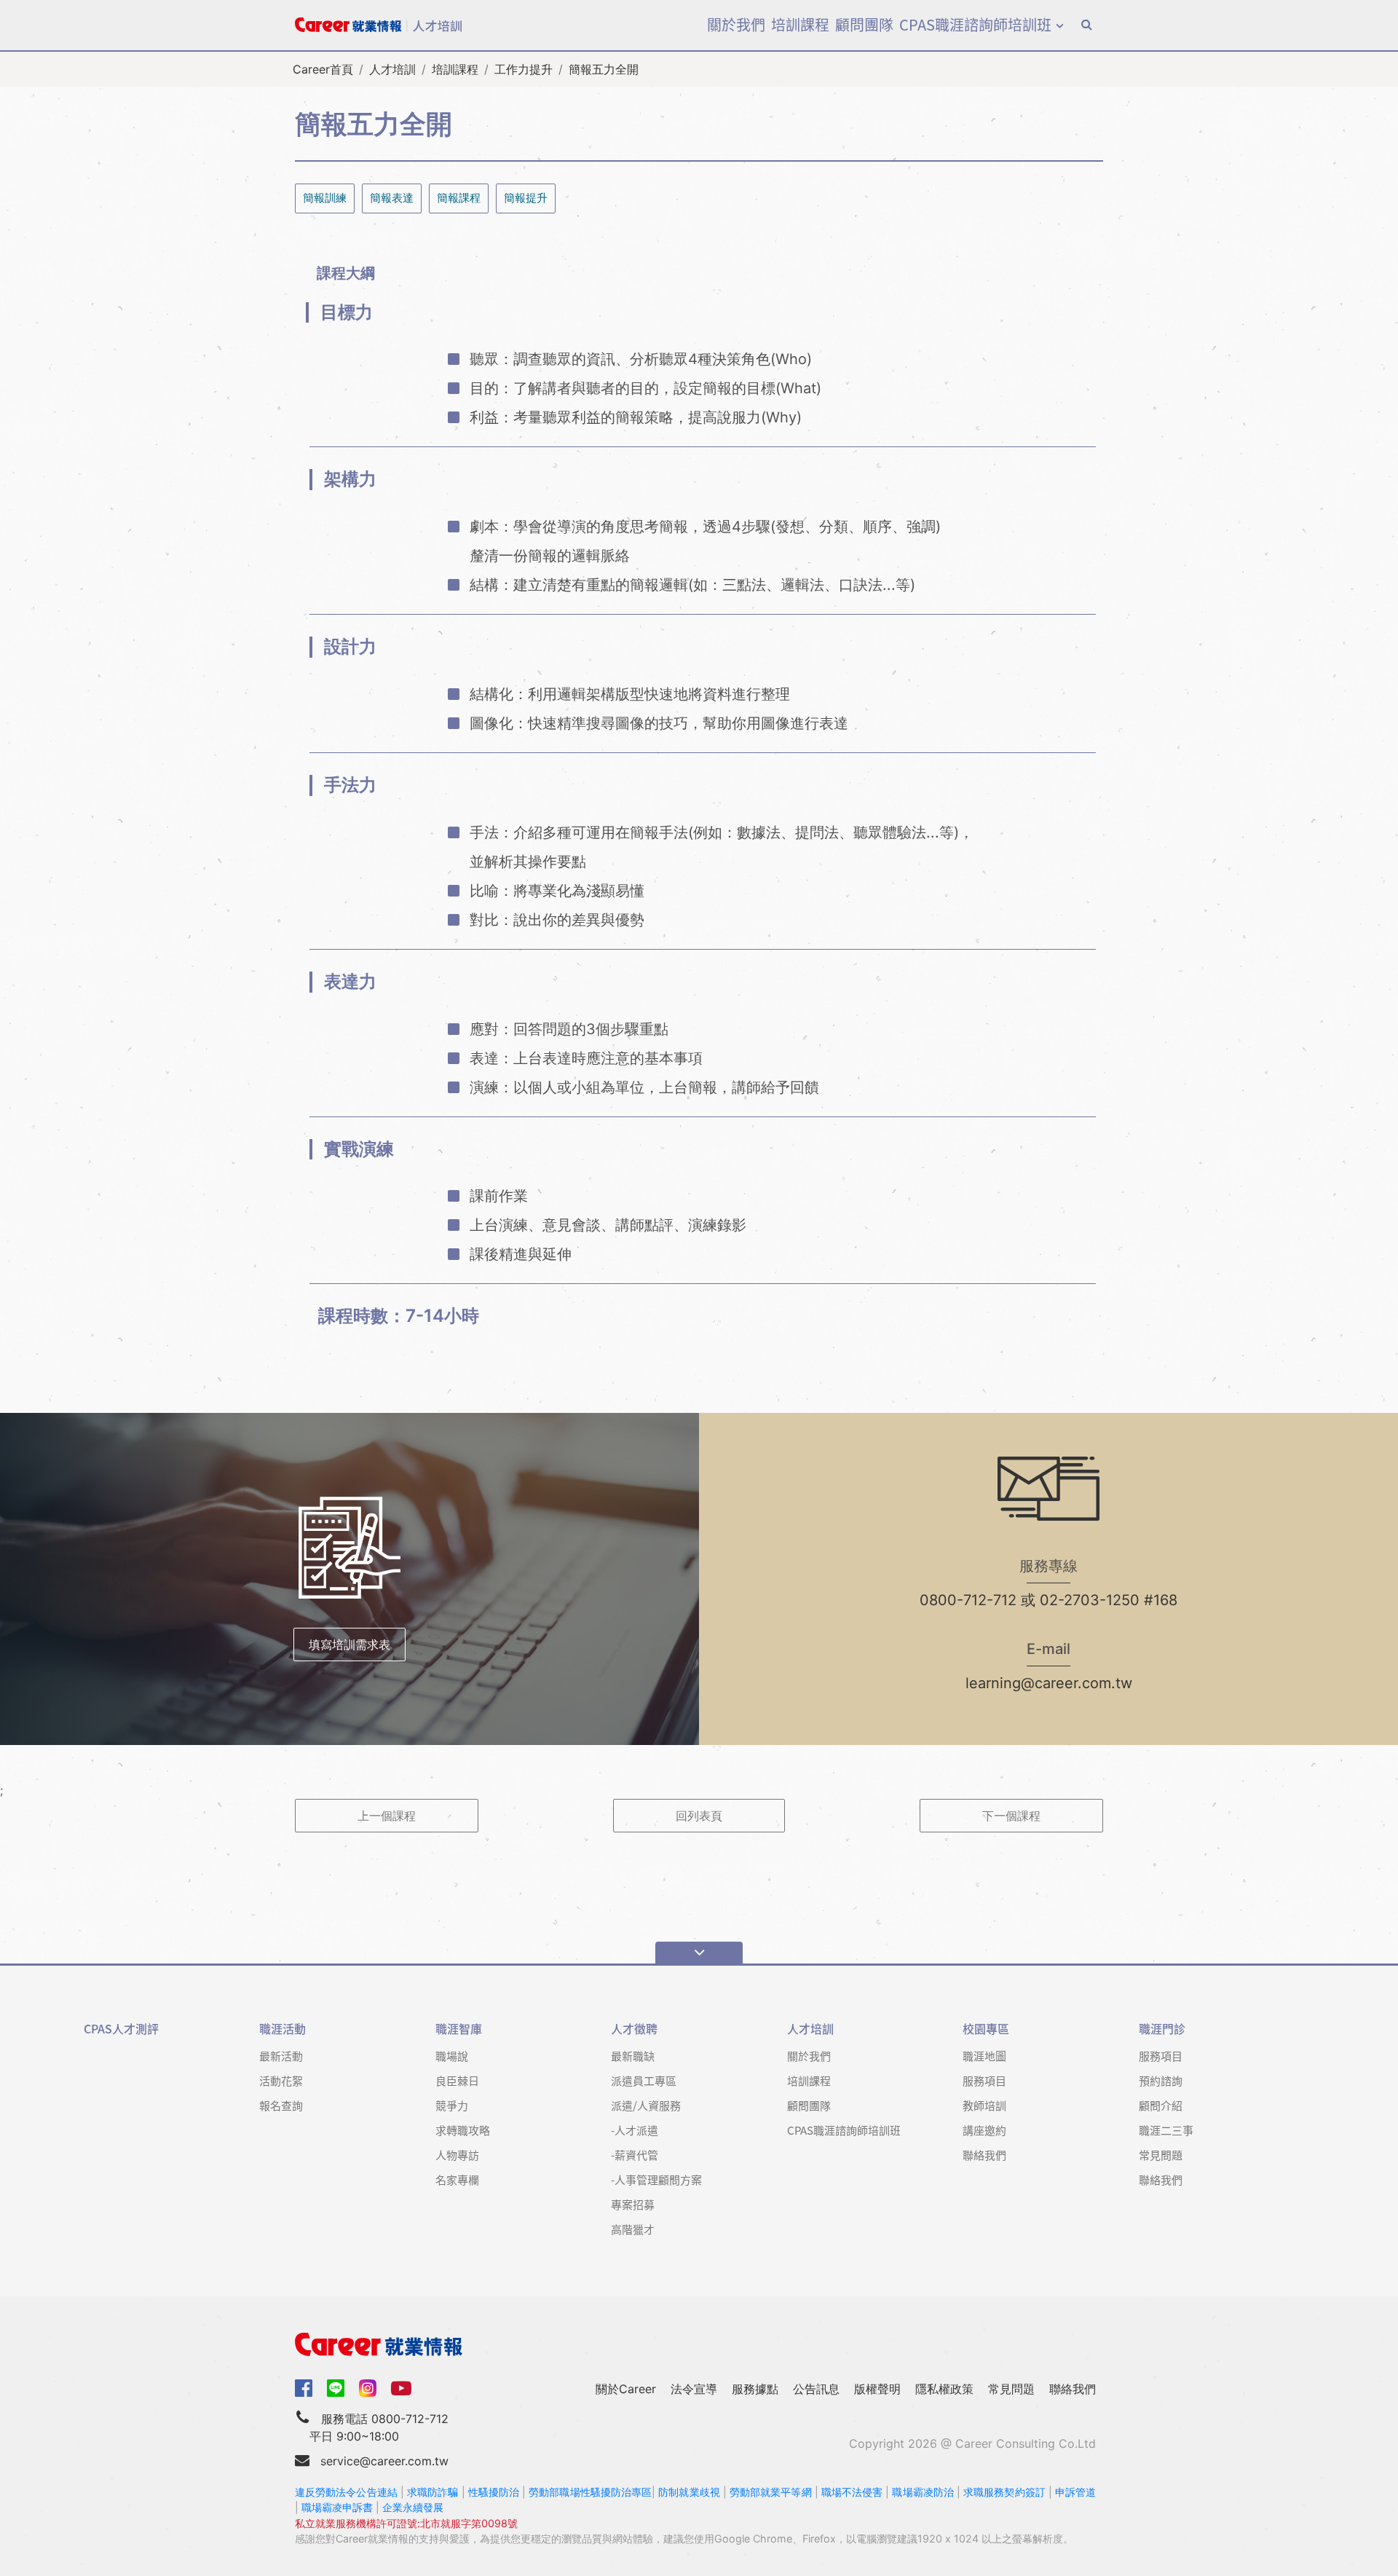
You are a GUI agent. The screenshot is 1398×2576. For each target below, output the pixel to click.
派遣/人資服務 (646, 2105)
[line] (336, 2388)
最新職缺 (633, 2056)
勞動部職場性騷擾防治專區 (590, 2492)
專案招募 (633, 2204)
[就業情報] (699, 2344)
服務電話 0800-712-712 (385, 2419)
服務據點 (755, 2389)
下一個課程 (1011, 1816)
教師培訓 (984, 2105)
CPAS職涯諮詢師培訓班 (975, 24)
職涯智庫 (459, 2029)
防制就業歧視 (689, 2492)
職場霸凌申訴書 (337, 2507)
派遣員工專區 (644, 2080)
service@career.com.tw (384, 2461)
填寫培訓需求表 (349, 1645)
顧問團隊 (864, 24)
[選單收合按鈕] (699, 1953)
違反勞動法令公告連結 (346, 2492)
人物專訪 (457, 2155)
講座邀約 (984, 2130)
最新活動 (281, 2056)
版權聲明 (877, 2389)
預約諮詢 (1161, 2080)
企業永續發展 (413, 2507)
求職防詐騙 (433, 2492)
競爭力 (452, 2105)
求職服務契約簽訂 (1004, 2492)
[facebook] (304, 2387)
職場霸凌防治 (923, 2492)
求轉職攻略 (463, 2130)
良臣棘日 (457, 2080)
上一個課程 (387, 1816)
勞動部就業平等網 (771, 2492)
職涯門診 (1162, 2029)
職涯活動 (283, 2029)
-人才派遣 (635, 2130)
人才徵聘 (634, 2029)
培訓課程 (800, 24)
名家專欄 (457, 2179)
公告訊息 (816, 2389)
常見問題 (1161, 2155)
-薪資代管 (635, 2155)
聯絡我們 (984, 2155)
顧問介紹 (1161, 2105)
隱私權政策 (944, 2389)
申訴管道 (1075, 2492)
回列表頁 (699, 1816)
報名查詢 (281, 2105)
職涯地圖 (984, 2056)
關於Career (626, 2389)
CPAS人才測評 (121, 2029)
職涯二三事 (1166, 2130)
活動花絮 (281, 2080)
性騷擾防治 (494, 2492)
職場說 (452, 2056)
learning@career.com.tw (1049, 1683)
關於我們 (736, 24)
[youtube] (401, 2387)
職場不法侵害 (852, 2492)
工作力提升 (524, 69)
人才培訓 (392, 69)
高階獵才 (633, 2229)
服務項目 (984, 2080)
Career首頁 (323, 69)
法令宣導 (694, 2389)
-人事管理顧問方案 (656, 2179)
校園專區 (986, 2029)
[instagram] (368, 2388)
